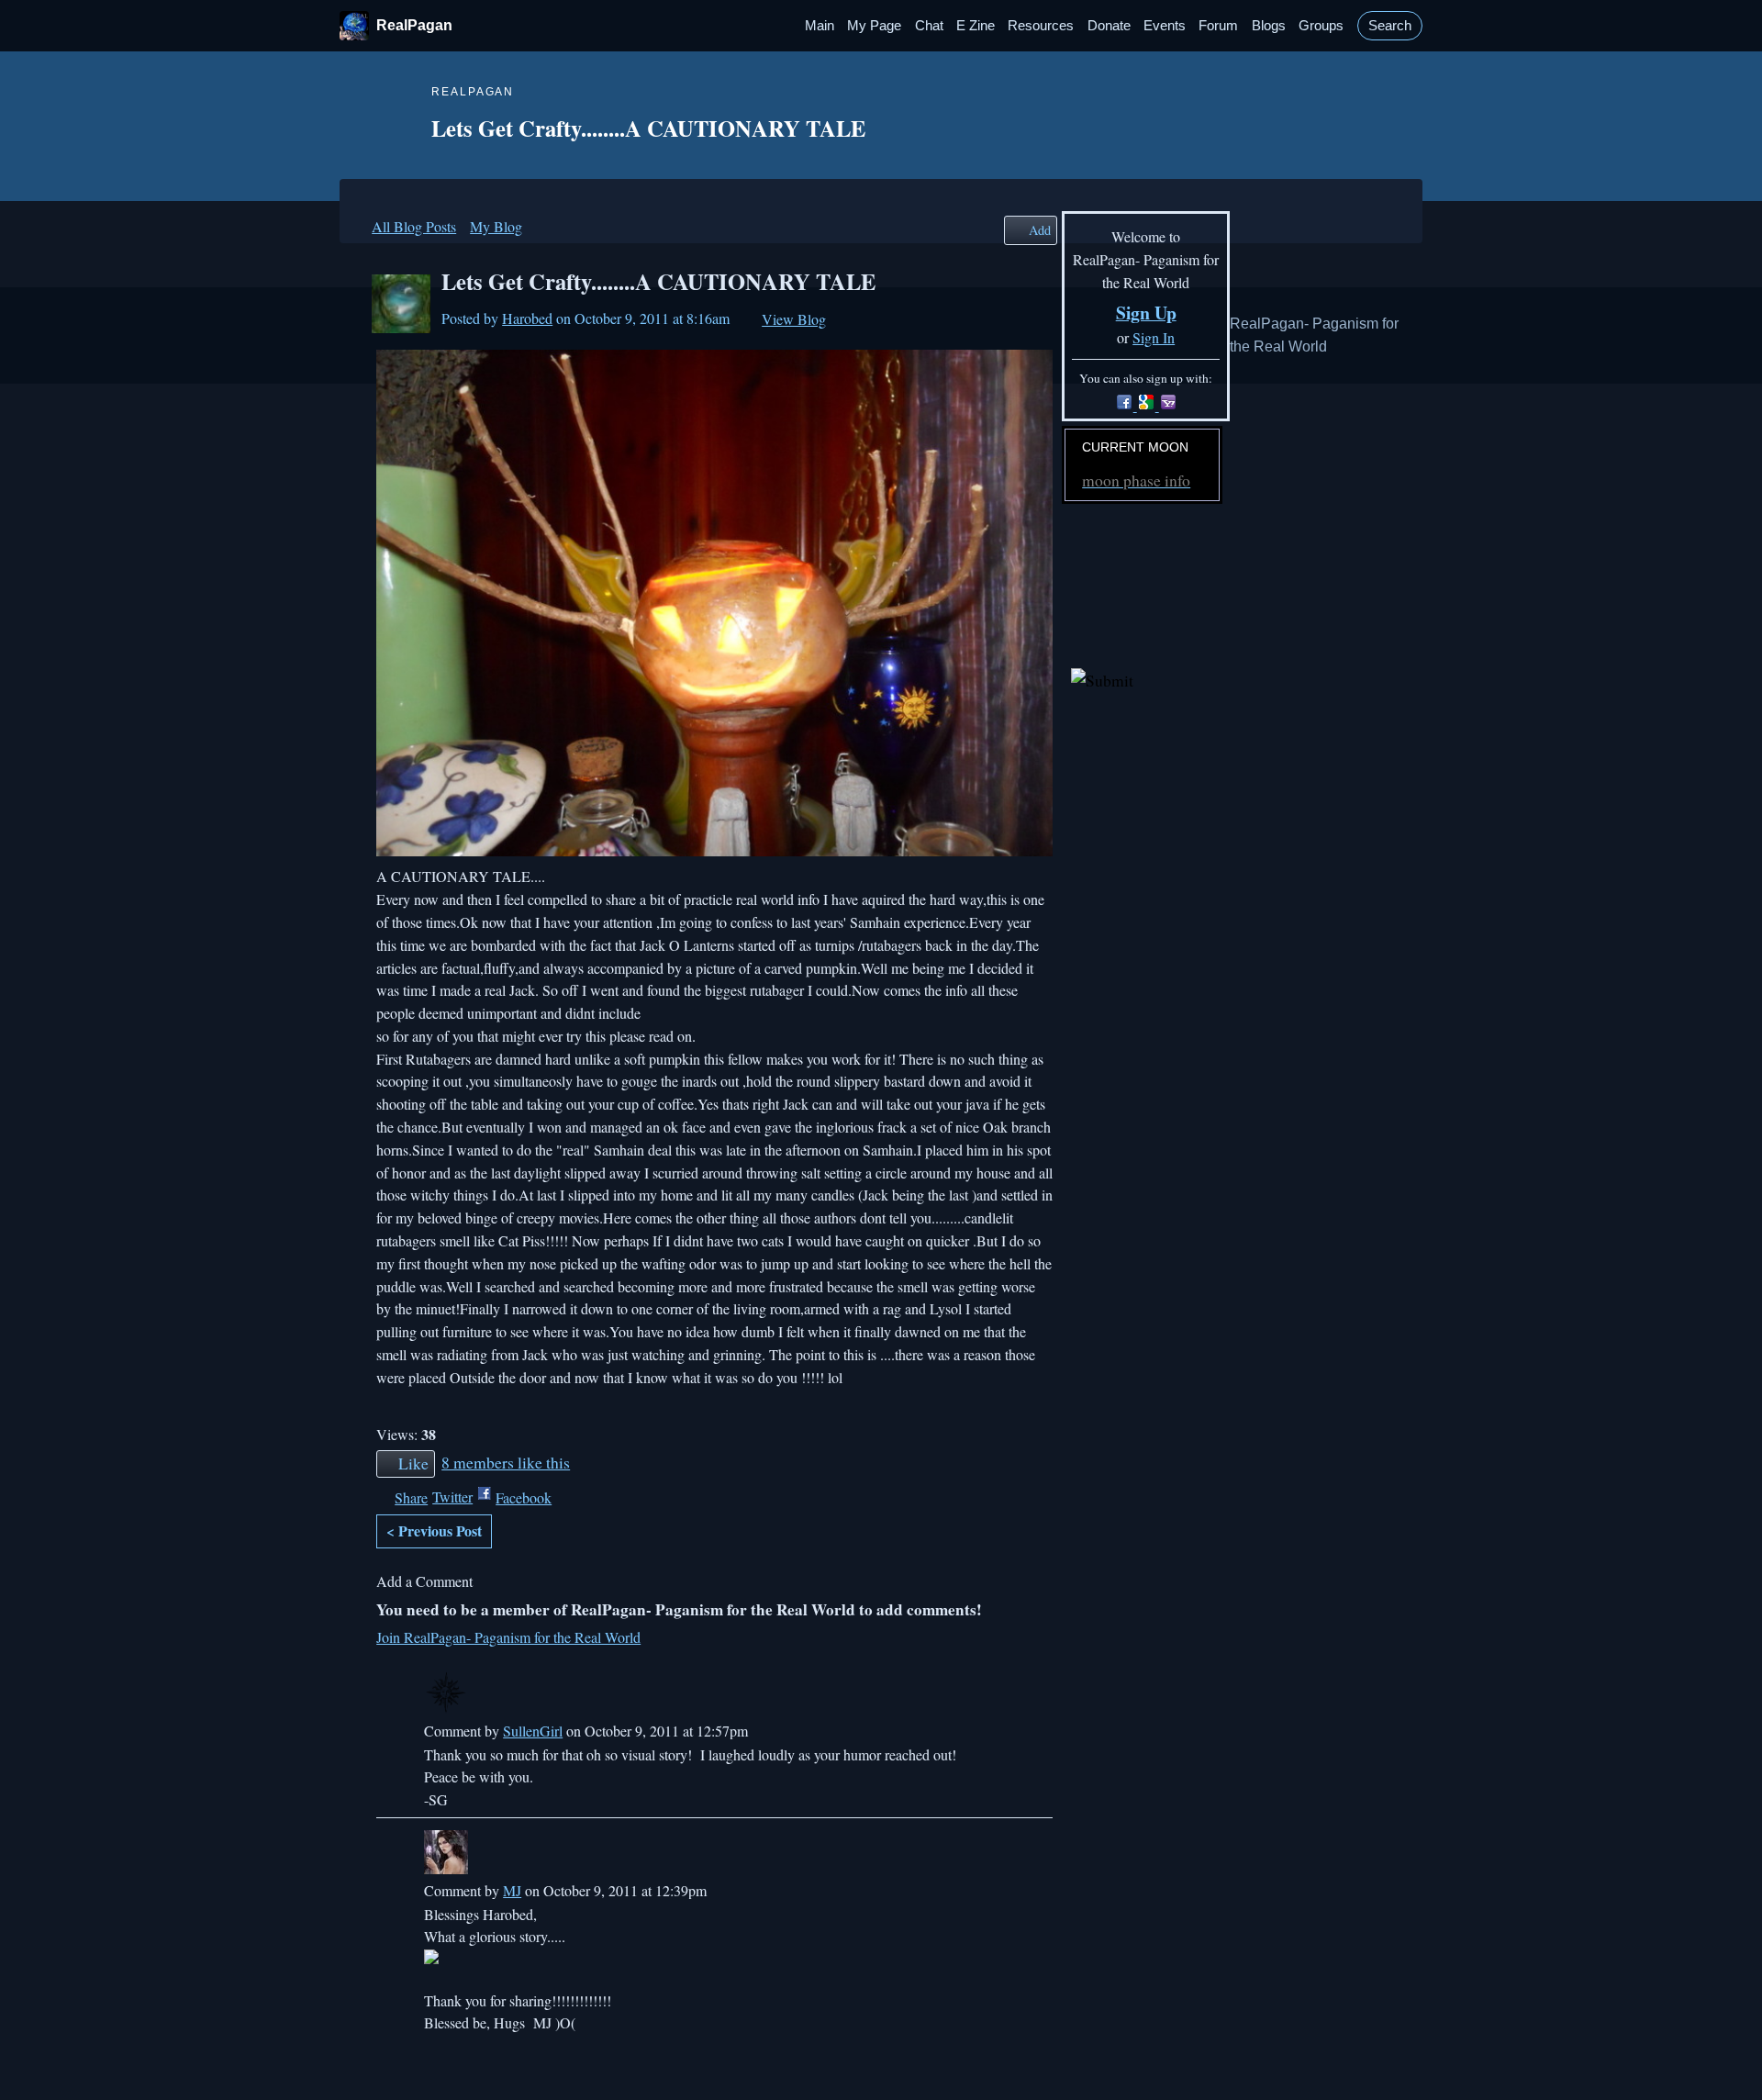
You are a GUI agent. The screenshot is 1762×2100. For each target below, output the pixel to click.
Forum (1218, 26)
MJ (512, 1890)
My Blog (496, 226)
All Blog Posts (414, 226)
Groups (1321, 26)
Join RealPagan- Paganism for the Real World (508, 1637)
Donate (1109, 26)
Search (1390, 26)
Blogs (1269, 26)
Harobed (527, 318)
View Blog (794, 319)
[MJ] (722, 1852)
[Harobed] (401, 304)
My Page (874, 26)
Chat (929, 26)
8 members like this (506, 1462)
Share (411, 1497)
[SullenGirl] (722, 1693)
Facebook (524, 1497)
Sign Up (1146, 313)
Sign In (1154, 337)
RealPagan (414, 25)
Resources (1041, 26)
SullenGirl (533, 1731)
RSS (385, 2061)
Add (1040, 230)
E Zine (976, 26)
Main (820, 26)
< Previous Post (434, 1530)
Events (1165, 26)
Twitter (452, 1497)
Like (413, 1463)
